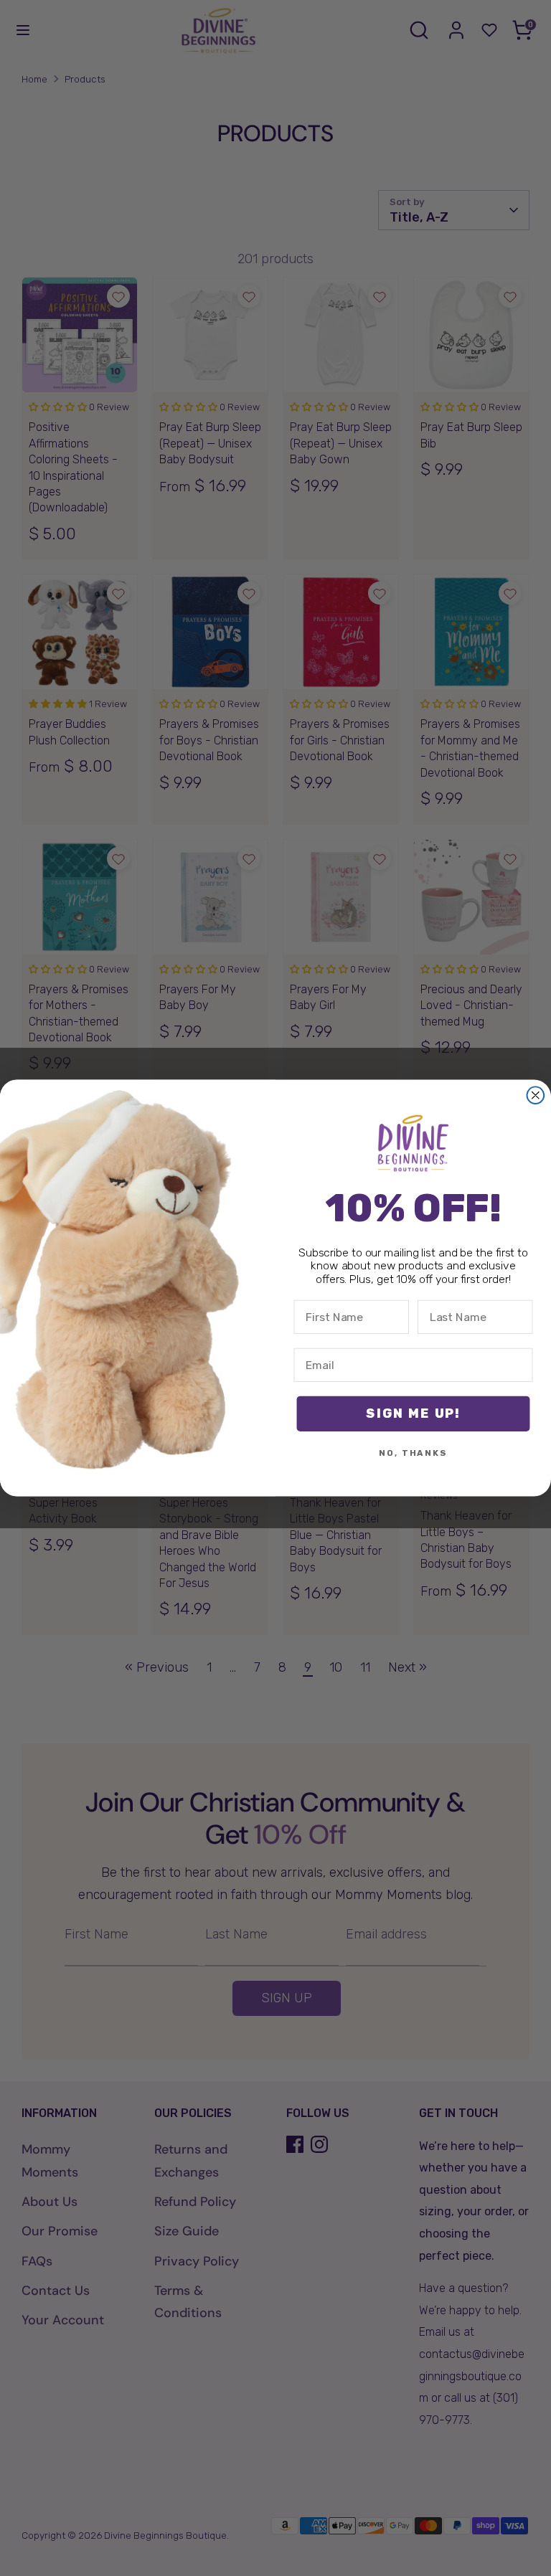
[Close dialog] (536, 1095)
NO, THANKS (413, 1454)
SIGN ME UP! (413, 1414)
